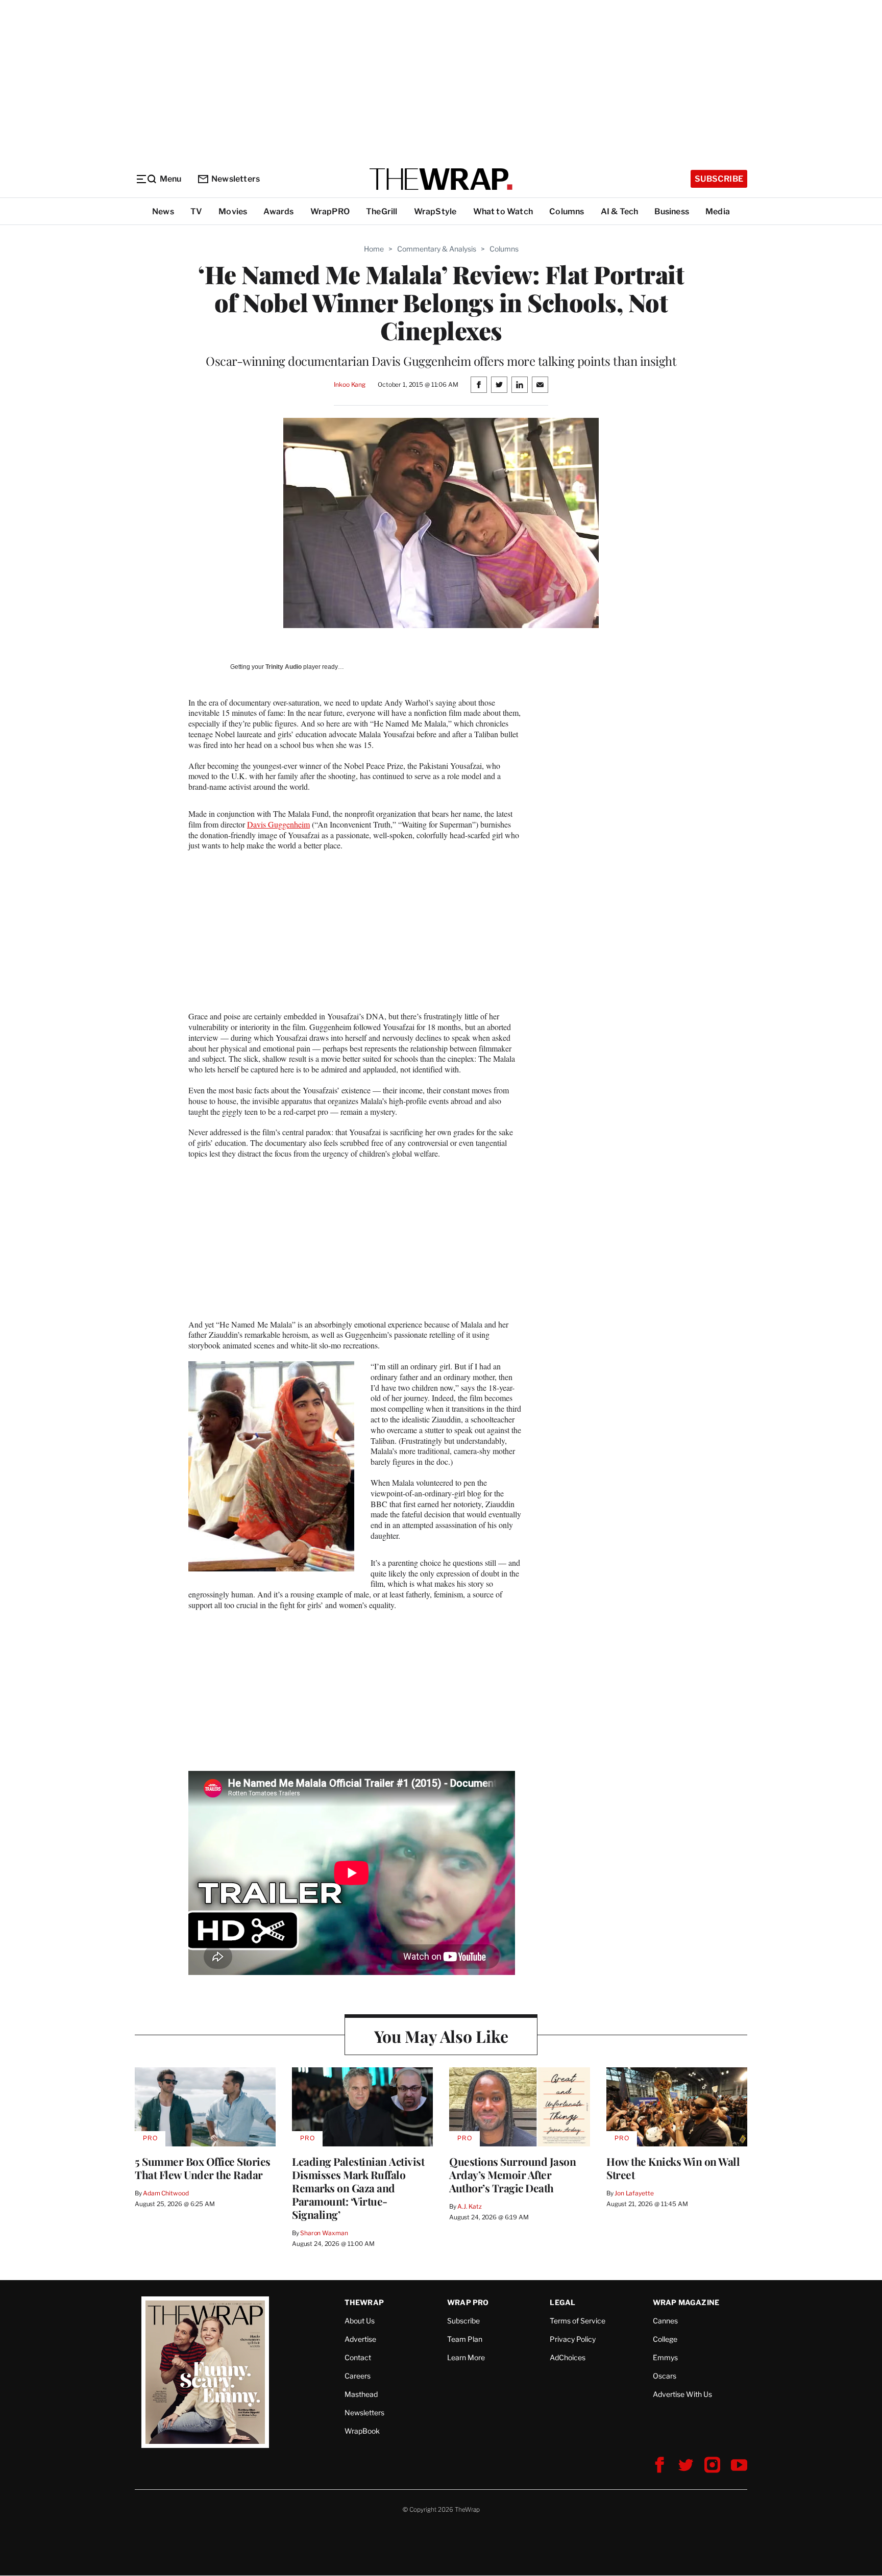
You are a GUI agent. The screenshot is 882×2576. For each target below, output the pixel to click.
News (163, 211)
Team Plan (465, 2339)
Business (672, 211)
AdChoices (568, 2357)
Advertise (360, 2339)
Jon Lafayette (634, 2193)
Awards (278, 211)
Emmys (665, 2357)
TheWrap (364, 2302)
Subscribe (719, 179)
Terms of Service (578, 2321)
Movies (233, 211)
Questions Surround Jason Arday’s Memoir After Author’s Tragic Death (512, 2174)
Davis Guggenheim (278, 824)
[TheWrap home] (441, 179)
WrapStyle (435, 211)
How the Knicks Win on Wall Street (673, 2168)
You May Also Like (441, 2036)
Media (718, 211)
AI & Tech (620, 211)
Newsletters (236, 179)
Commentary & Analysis (437, 249)
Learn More (466, 2357)
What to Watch (503, 211)
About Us (360, 2321)
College (665, 2339)
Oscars (665, 2376)
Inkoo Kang (350, 384)
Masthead (361, 2394)
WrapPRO (330, 211)
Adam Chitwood (166, 2193)
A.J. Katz (470, 2206)
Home (374, 249)
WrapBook (362, 2431)
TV (196, 211)
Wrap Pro (468, 2302)
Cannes (665, 2321)
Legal (562, 2302)
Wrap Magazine (686, 2302)
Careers (358, 2376)
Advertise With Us (682, 2394)
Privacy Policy (573, 2339)
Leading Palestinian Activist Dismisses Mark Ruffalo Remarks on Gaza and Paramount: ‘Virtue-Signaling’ (358, 2188)
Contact (358, 2357)
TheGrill (382, 211)
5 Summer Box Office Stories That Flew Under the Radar (203, 2168)
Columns (567, 211)
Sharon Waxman (324, 2233)
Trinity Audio (284, 667)
